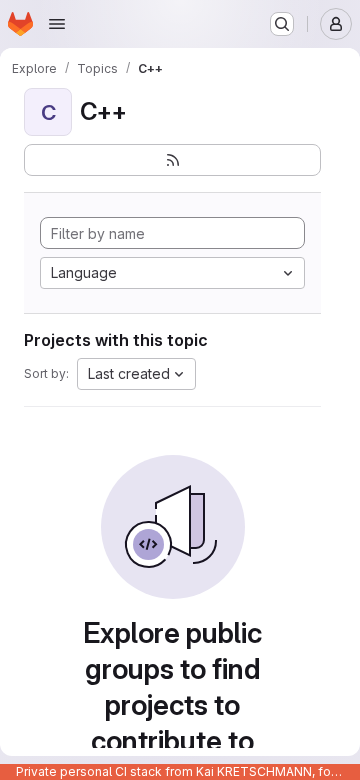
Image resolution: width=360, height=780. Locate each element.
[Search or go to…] (282, 24)
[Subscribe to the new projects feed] (172, 160)
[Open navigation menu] (57, 24)
